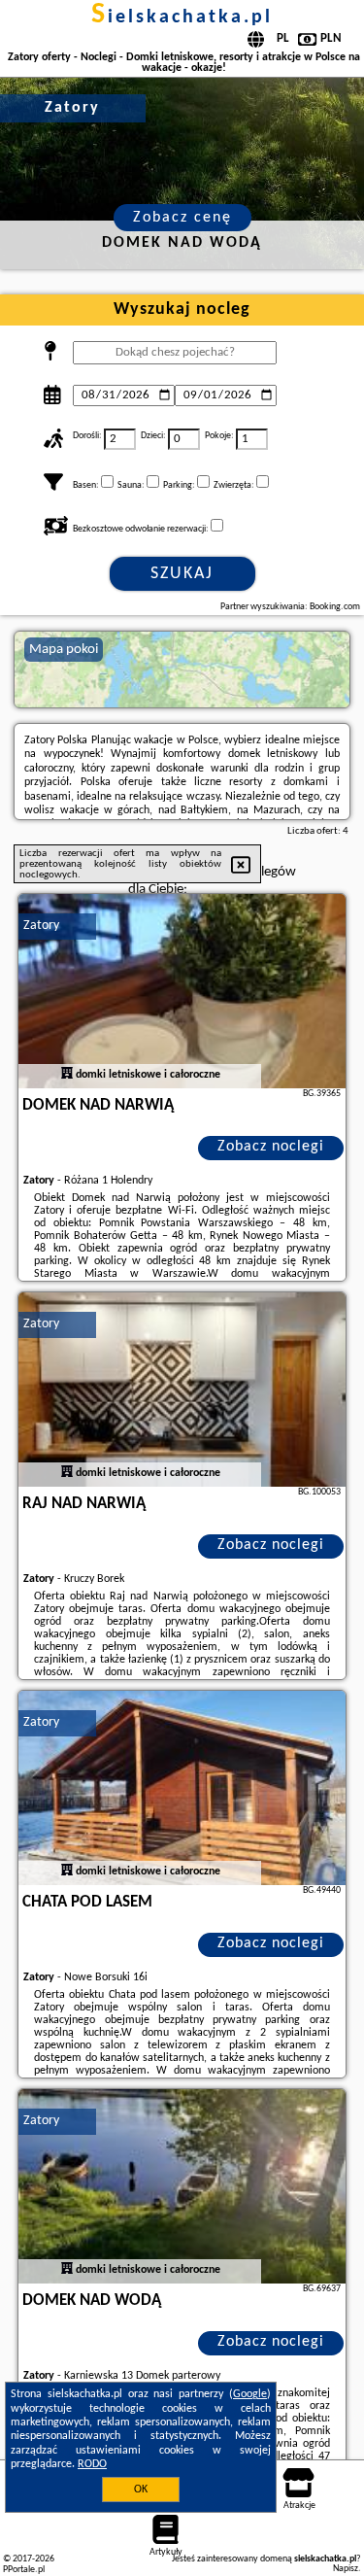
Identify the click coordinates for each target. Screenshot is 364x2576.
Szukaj (182, 574)
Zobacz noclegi (271, 1147)
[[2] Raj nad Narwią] (182, 1390)
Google (250, 2394)
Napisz (346, 2569)
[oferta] (67, 1075)
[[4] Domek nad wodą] (182, 2186)
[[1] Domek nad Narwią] (182, 991)
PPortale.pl (24, 2570)
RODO (92, 2464)
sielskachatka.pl (182, 17)
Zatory (41, 926)
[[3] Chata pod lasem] (182, 1788)
